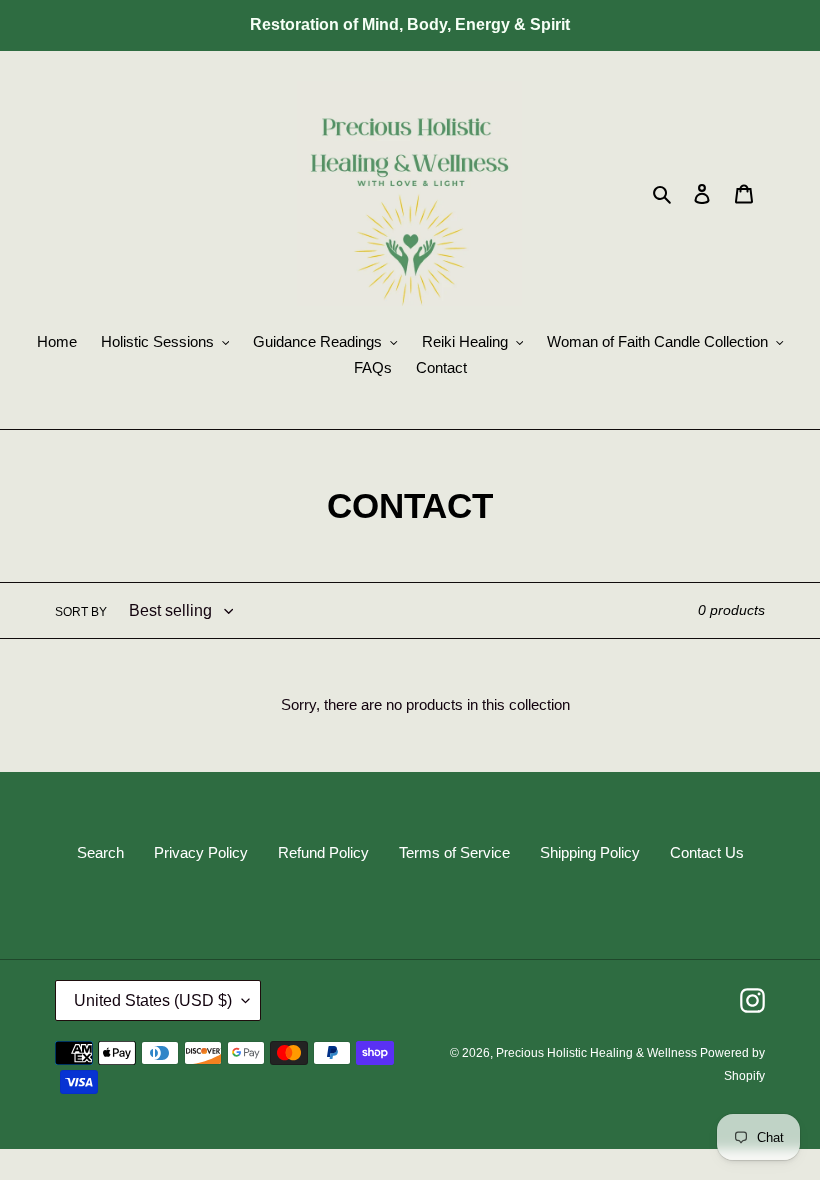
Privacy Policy (201, 852)
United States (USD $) (153, 1000)
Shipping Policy (590, 852)
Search (100, 852)
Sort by (81, 612)
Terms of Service (454, 852)
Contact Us (707, 852)
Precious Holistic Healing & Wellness (598, 1053)
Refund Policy (323, 852)
